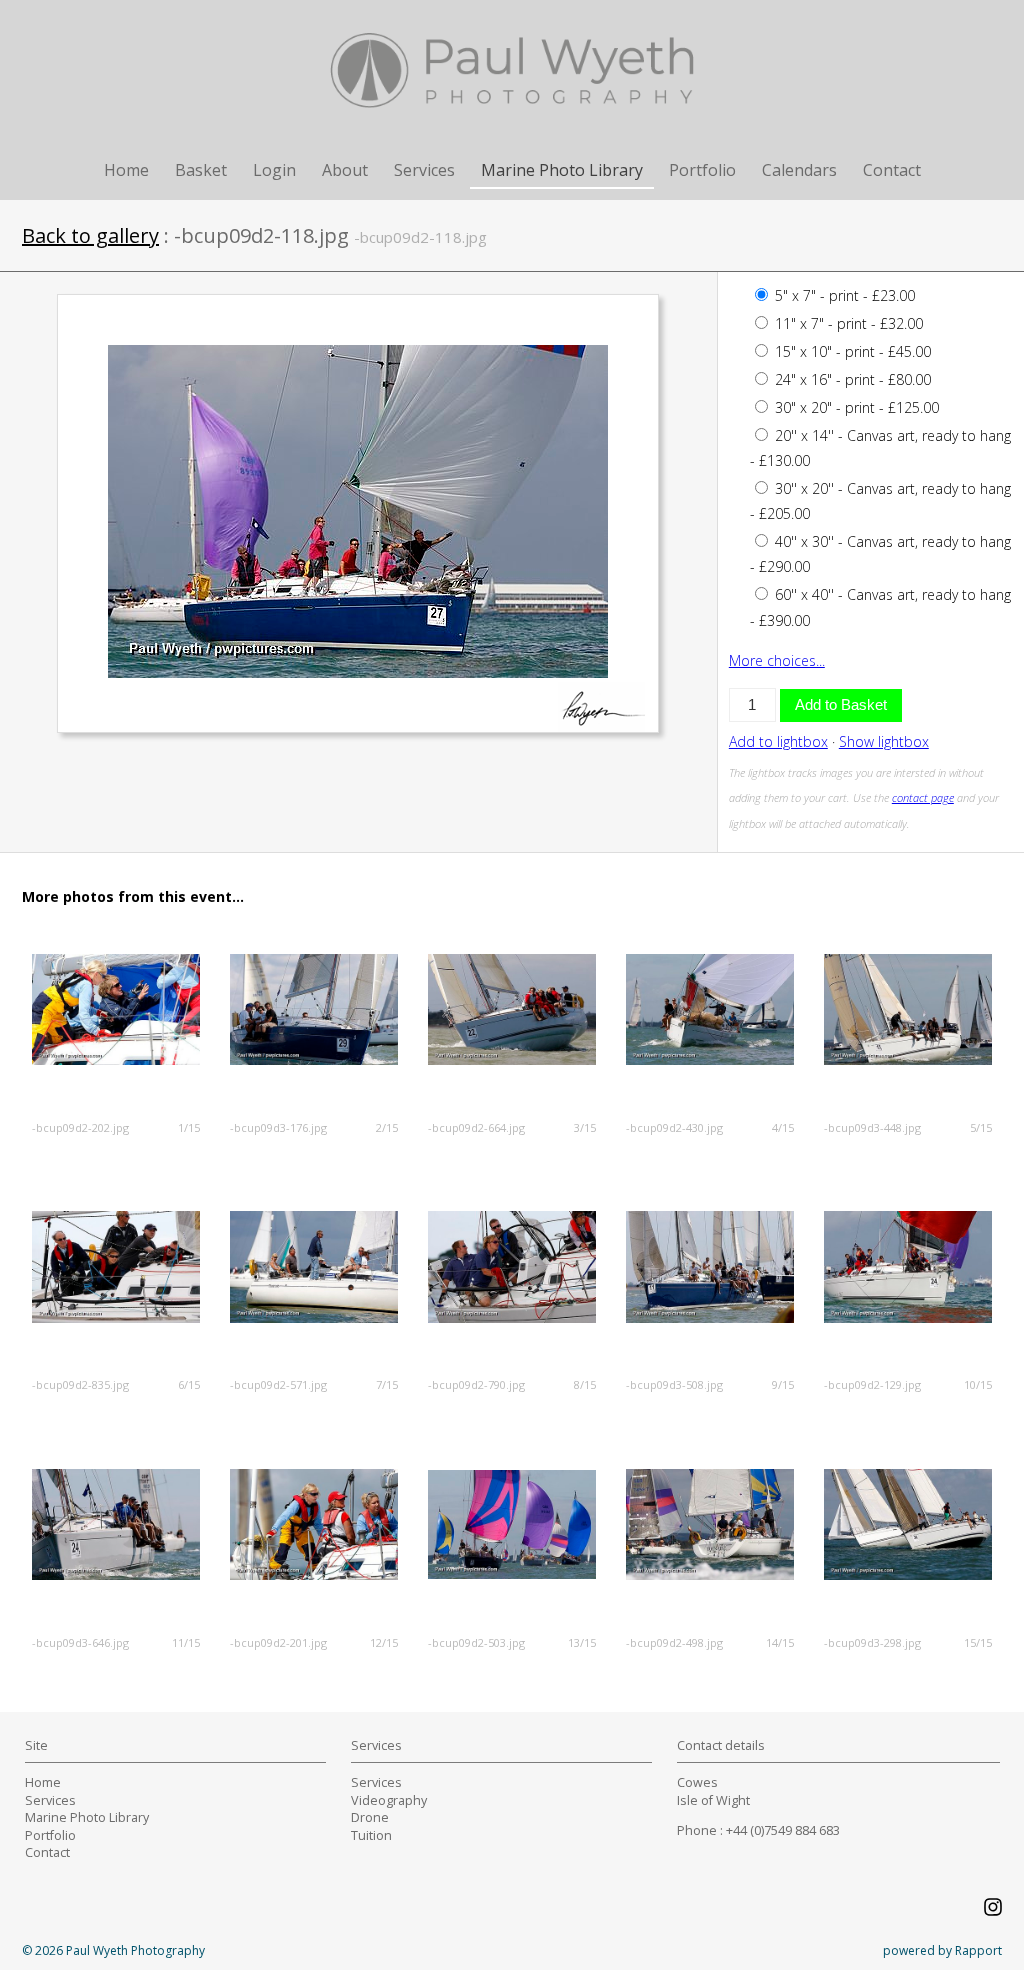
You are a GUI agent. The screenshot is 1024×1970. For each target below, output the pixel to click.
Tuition (371, 1835)
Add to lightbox (778, 741)
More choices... (777, 660)
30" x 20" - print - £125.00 (855, 407)
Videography (389, 1800)
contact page (923, 797)
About (345, 170)
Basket (201, 170)
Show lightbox (884, 741)
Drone (370, 1817)
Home (126, 170)
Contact (892, 170)
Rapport (978, 1950)
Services (424, 170)
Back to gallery (90, 235)
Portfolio (702, 170)
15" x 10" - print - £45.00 (851, 351)
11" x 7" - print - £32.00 (847, 323)
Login (274, 170)
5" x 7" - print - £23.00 (843, 295)
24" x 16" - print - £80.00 (851, 379)
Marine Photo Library (562, 170)
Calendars (799, 170)
